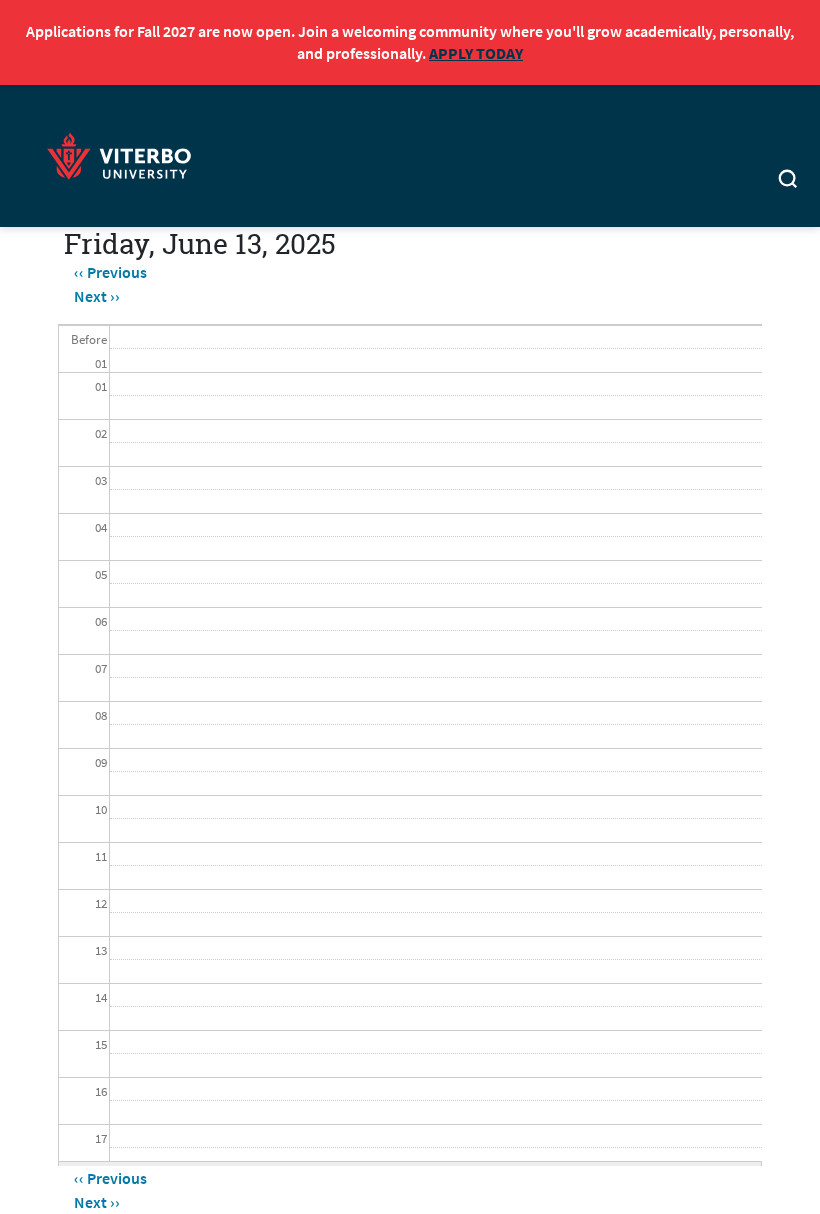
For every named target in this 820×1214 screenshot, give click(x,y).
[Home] (125, 153)
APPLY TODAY (476, 53)
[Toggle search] (787, 182)
